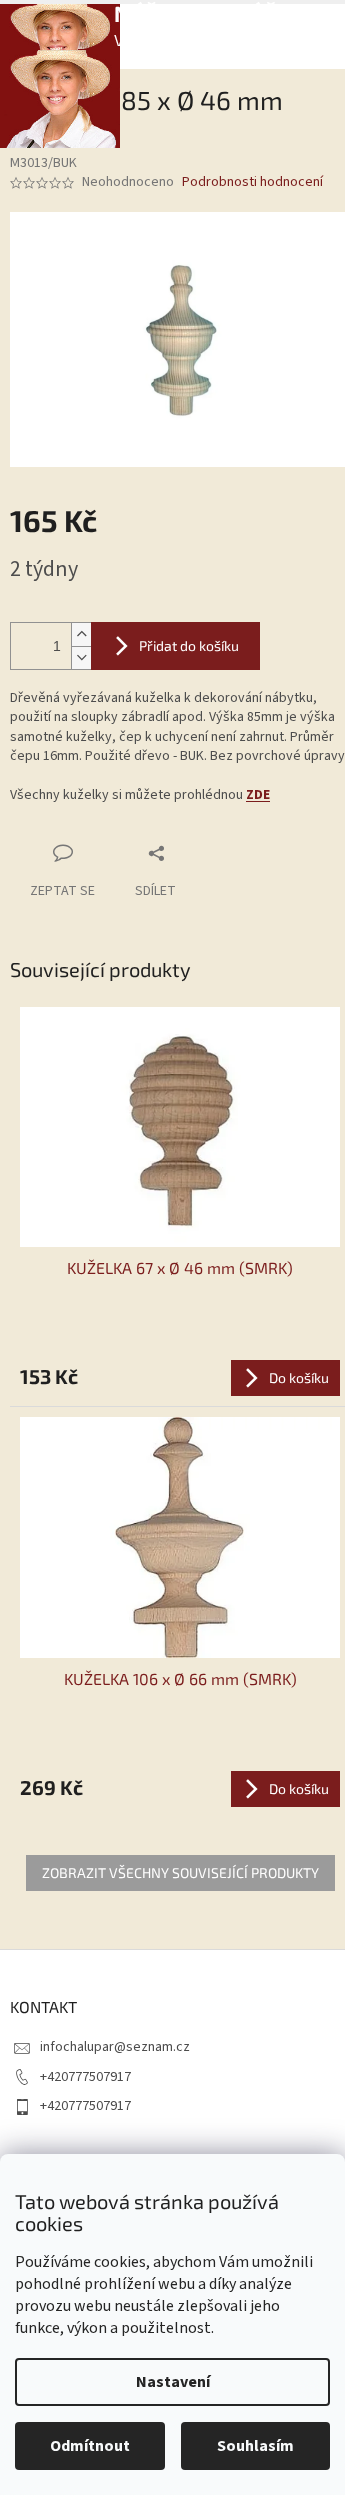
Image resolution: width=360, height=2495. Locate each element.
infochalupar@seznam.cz (115, 2047)
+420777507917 (85, 2077)
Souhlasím (255, 2446)
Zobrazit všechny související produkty (180, 1872)
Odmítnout (90, 2446)
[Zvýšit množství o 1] (81, 634)
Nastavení (173, 2382)
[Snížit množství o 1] (81, 657)
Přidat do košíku (189, 645)
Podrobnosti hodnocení (252, 182)
